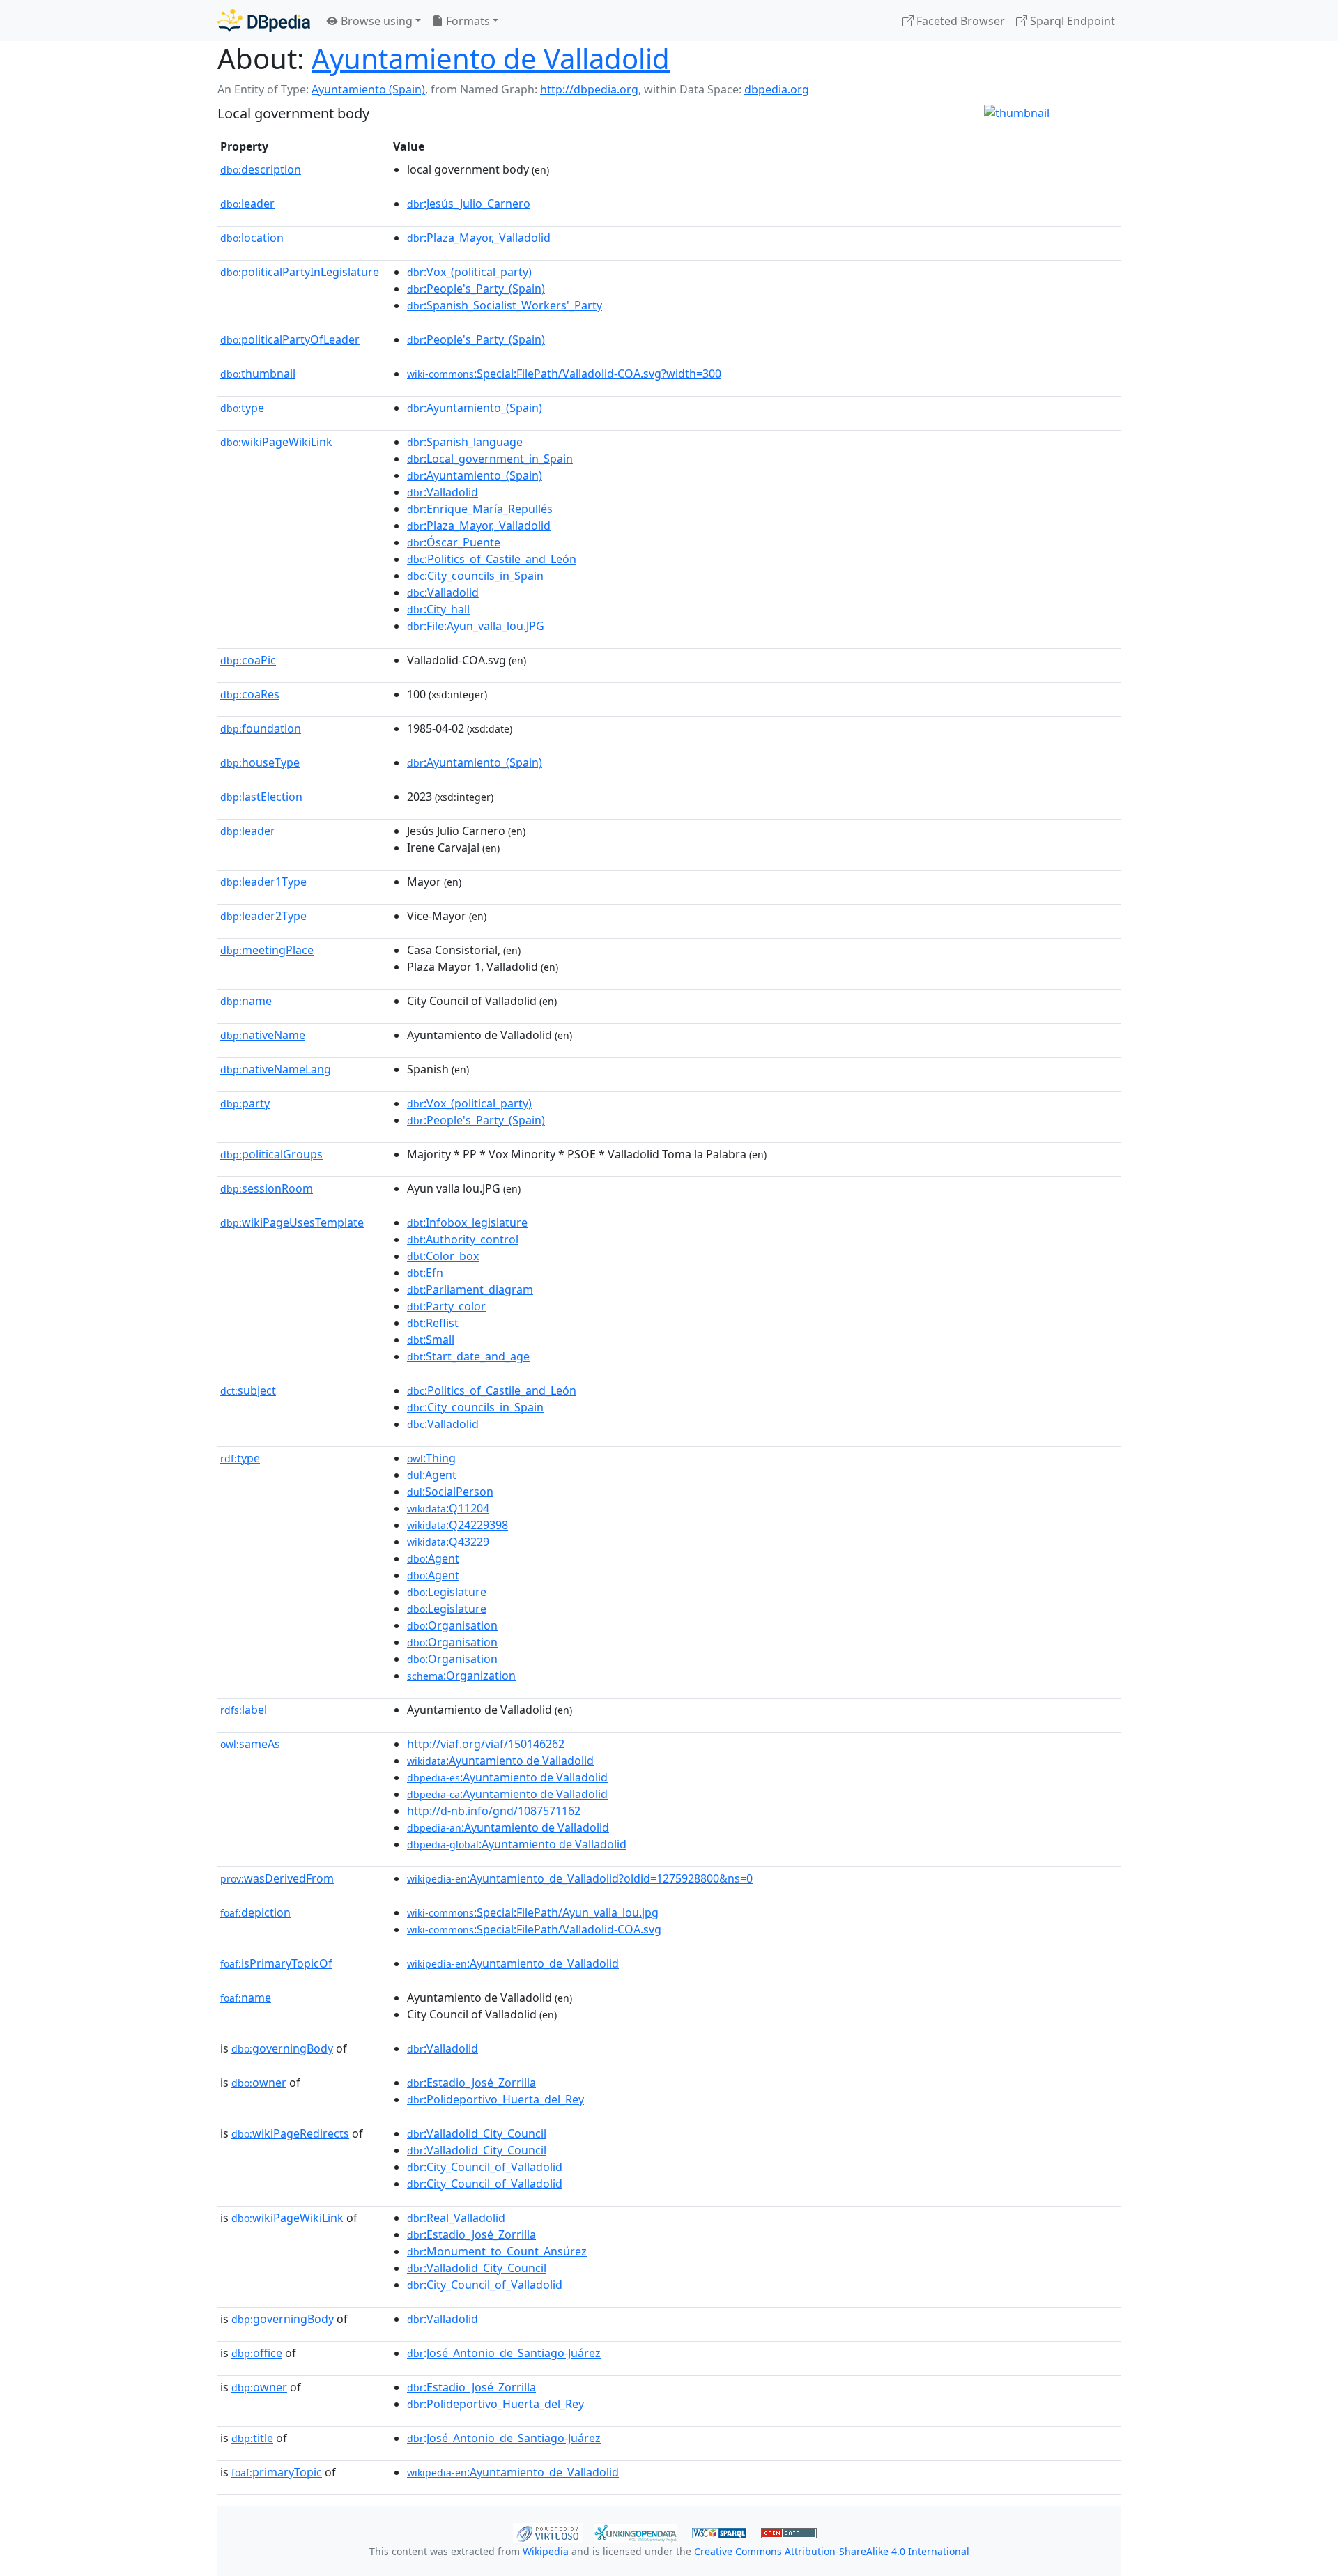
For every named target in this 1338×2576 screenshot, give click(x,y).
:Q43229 (448, 1542)
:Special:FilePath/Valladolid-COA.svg (534, 1929)
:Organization (461, 1676)
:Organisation (452, 1625)
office (257, 2353)
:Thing (431, 1458)
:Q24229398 (457, 1525)
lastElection (261, 797)
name (246, 1001)
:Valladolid (443, 492)
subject (248, 1390)
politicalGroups (271, 1154)
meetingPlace (267, 950)
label (244, 1710)
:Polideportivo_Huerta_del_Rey (495, 2099)
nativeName (263, 1035)
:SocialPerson (450, 1492)
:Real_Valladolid (456, 2218)
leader (247, 204)
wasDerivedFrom (277, 1878)
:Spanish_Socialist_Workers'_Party (505, 305)
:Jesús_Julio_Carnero (469, 204)
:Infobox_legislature (467, 1222)
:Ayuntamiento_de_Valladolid (513, 1963)
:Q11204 (448, 1508)
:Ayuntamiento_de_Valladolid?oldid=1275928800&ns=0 (580, 1878)
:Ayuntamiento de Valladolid (500, 1761)
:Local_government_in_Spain (490, 459)
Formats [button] (467, 21)
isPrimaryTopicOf (276, 1963)
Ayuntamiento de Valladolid (491, 58)
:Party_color (446, 1306)
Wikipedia (546, 2551)
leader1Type (263, 882)
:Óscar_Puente (454, 542)
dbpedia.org (777, 89)
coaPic (248, 660)
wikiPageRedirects (290, 2133)
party (245, 1103)
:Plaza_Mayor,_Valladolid (479, 238)
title (252, 2438)
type (242, 408)
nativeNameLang (276, 1069)
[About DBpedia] (264, 21)
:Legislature (447, 1592)
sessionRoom (267, 1188)
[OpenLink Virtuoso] (548, 2531)
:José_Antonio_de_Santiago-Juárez (504, 2353)
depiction (255, 1912)
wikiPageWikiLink (276, 442)
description (261, 169)
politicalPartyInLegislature (300, 272)
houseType (260, 762)
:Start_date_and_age (468, 1356)
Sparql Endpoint (1071, 21)
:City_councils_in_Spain (475, 576)
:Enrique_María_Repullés (480, 509)
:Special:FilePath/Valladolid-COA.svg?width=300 (564, 374)
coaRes (250, 694)
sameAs (250, 1744)
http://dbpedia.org (589, 89)
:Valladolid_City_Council (477, 2133)
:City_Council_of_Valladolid (485, 2167)
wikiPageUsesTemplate (292, 1222)
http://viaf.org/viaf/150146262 (486, 1744)
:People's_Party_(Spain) (476, 289)
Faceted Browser (959, 21)
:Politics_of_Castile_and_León (492, 559)
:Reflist (433, 1323)
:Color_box (443, 1256)
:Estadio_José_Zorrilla (471, 2083)
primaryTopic (277, 2472)
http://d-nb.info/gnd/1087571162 (494, 1811)
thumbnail (258, 374)
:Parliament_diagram (470, 1289)
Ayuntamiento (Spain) (368, 89)
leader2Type (263, 916)
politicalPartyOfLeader (290, 339)
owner (259, 2083)
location (252, 238)
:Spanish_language (465, 442)
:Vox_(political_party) (469, 272)
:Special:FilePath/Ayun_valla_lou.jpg (533, 1912)
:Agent (432, 1475)
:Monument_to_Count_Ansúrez (497, 2251)
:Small (431, 1340)
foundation (261, 728)
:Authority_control (463, 1239)
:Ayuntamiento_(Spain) (475, 408)
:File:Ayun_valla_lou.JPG (476, 626)
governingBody (282, 2048)
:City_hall (438, 609)
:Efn (425, 1273)
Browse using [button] (375, 21)
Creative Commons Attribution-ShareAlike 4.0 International (832, 2551)
